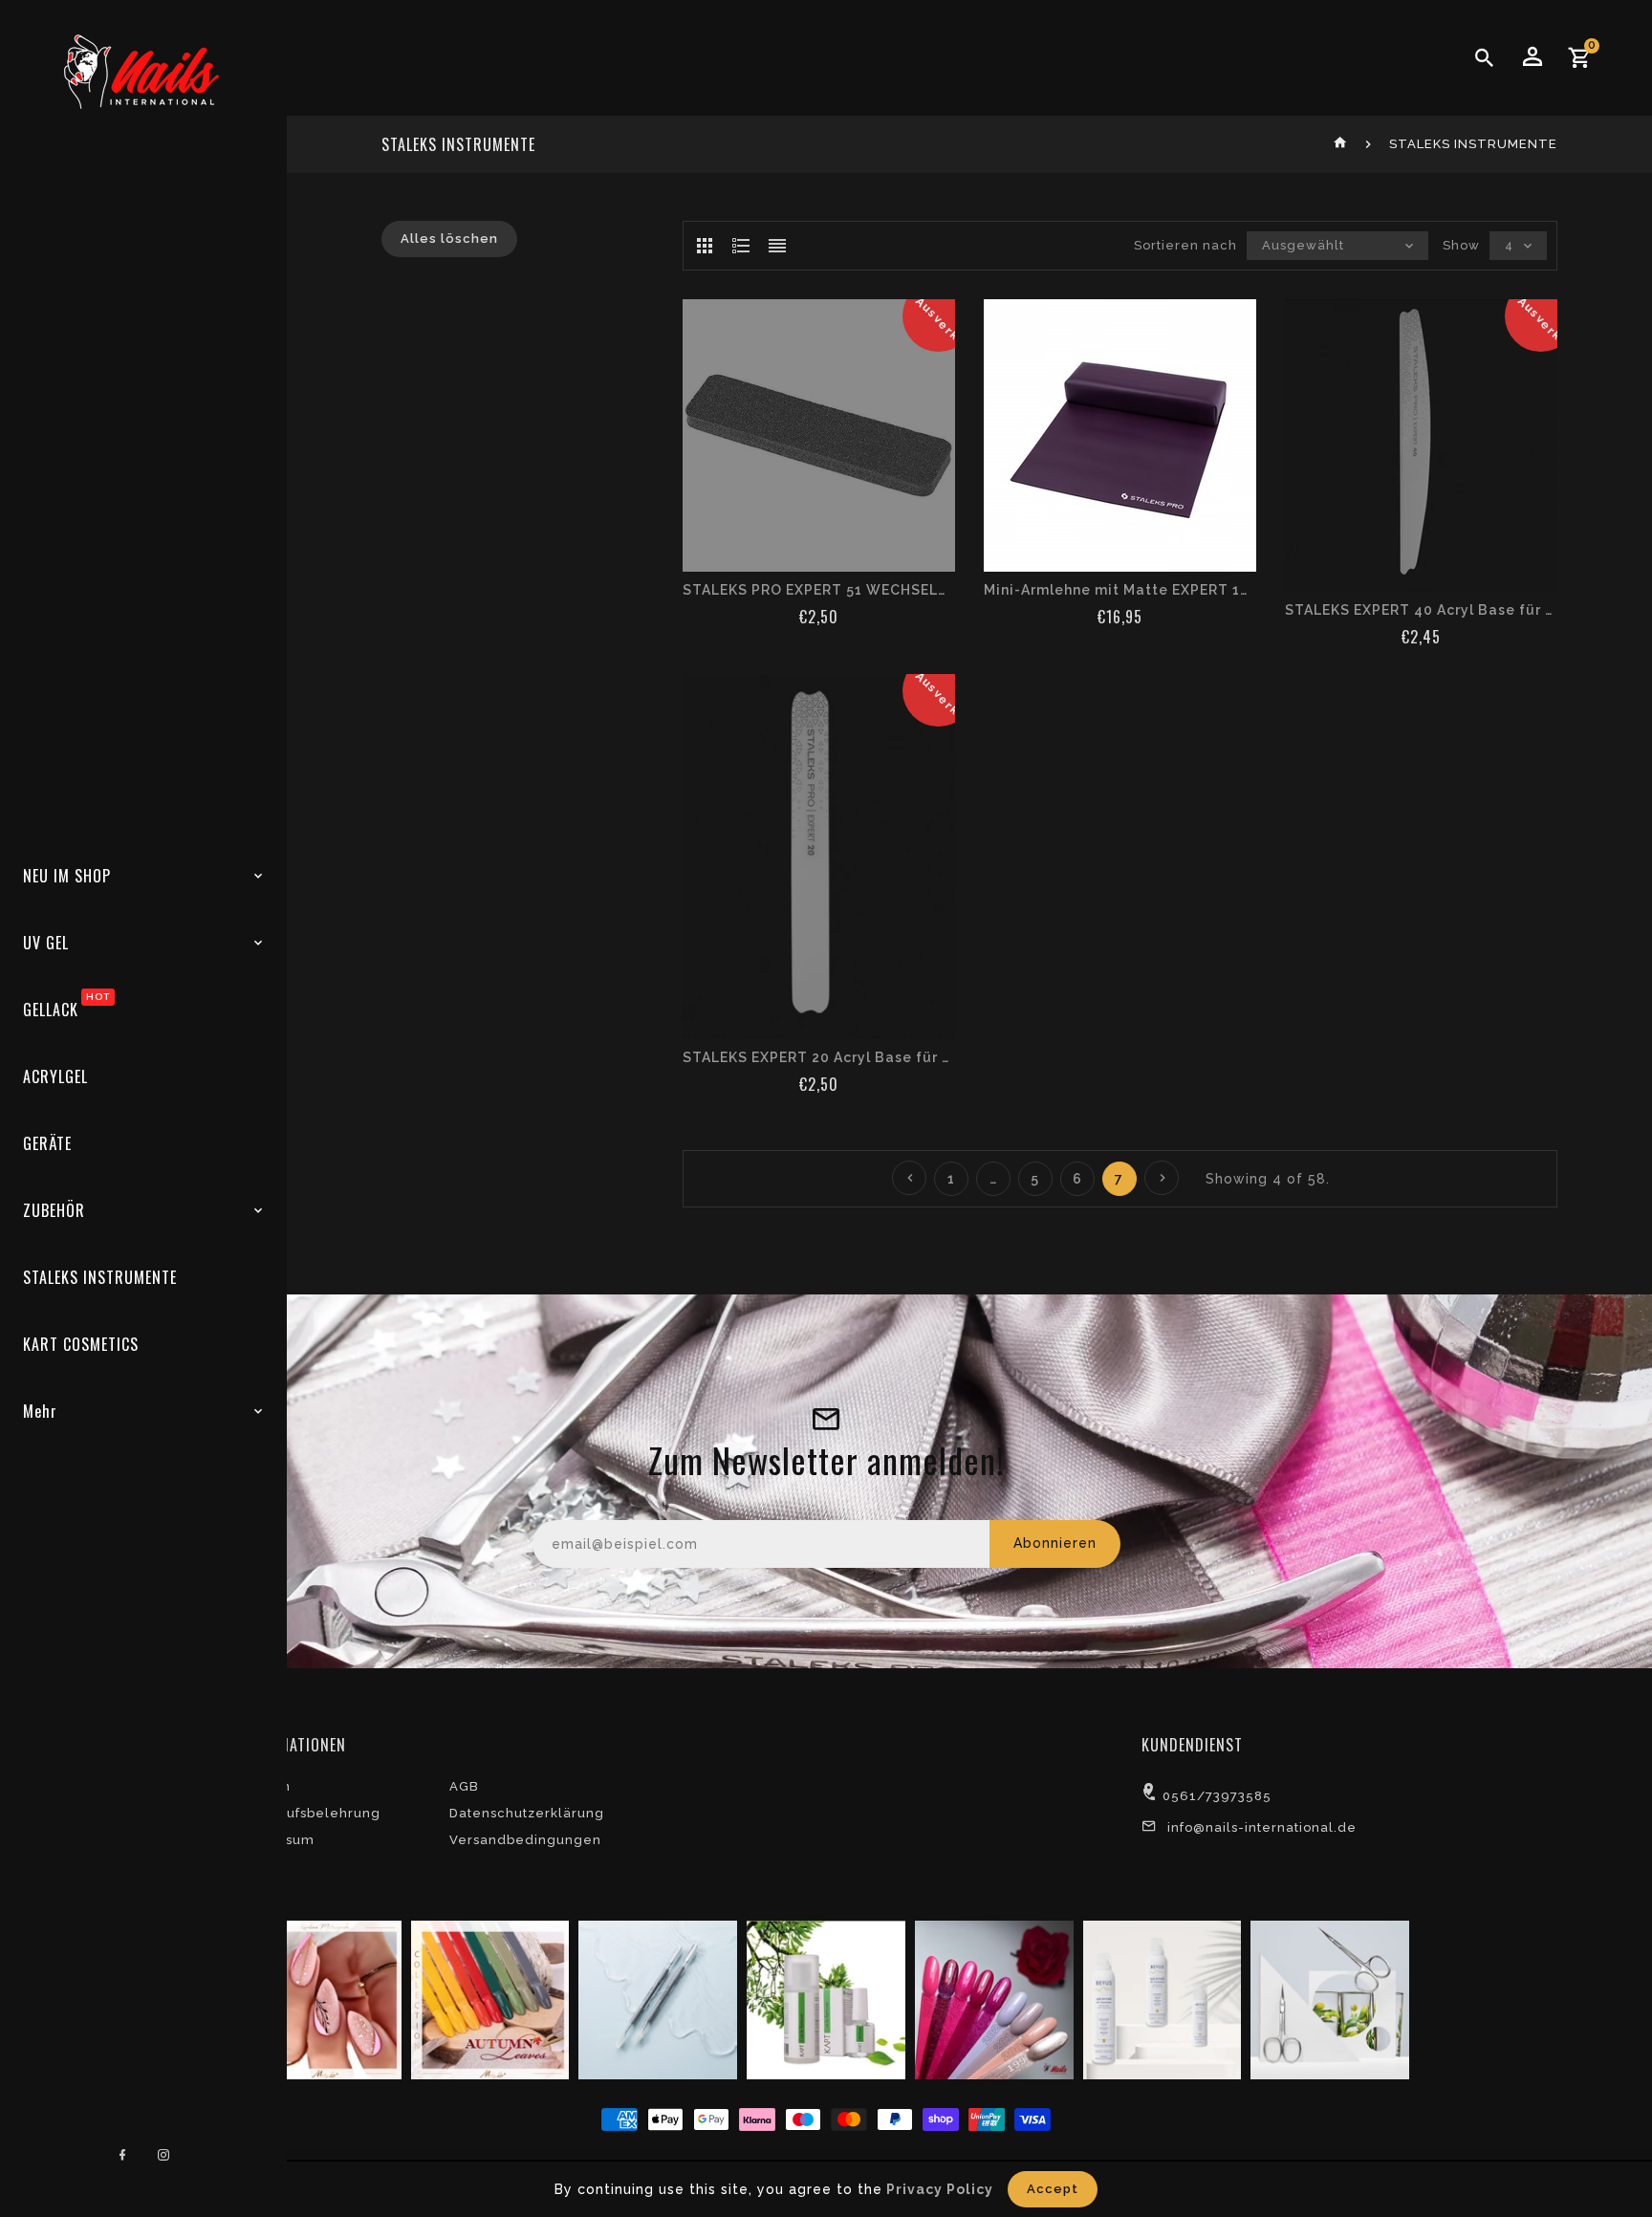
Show (1461, 245)
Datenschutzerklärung (527, 1813)
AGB (464, 1786)
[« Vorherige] (909, 1178)
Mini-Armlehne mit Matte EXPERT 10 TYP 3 (1120, 590)
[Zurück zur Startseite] (1341, 144)
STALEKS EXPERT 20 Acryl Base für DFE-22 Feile (819, 1057)
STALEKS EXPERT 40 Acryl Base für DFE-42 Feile (1421, 610)
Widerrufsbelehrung (309, 1813)
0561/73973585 (1217, 1796)
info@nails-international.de (1262, 1827)
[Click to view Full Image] (320, 1999)
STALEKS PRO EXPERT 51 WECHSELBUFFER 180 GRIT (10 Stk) (819, 590)
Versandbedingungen (525, 1840)
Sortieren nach (1185, 245)
